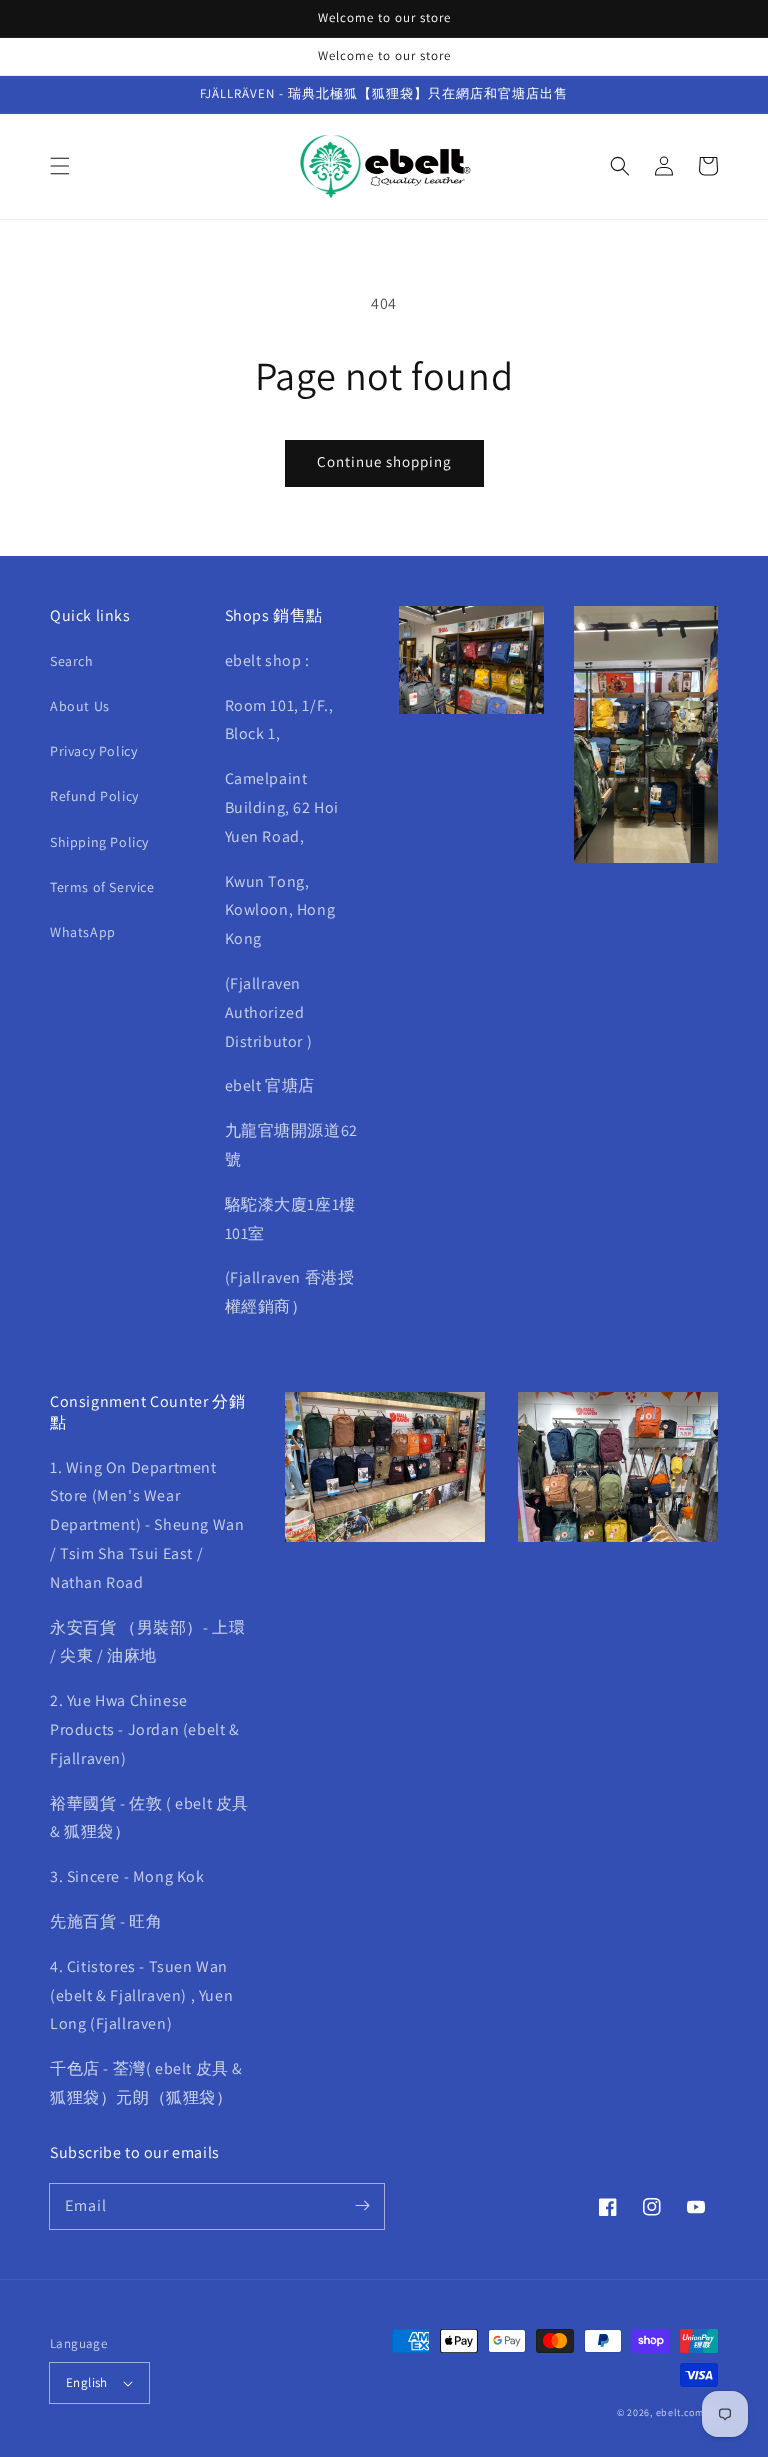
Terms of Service (102, 887)
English (87, 2382)
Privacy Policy (93, 751)
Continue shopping (384, 461)
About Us (80, 706)
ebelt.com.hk (687, 2412)
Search (72, 661)
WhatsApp (83, 932)
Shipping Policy (99, 842)
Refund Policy (94, 796)
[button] (60, 166)
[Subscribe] (362, 2206)
